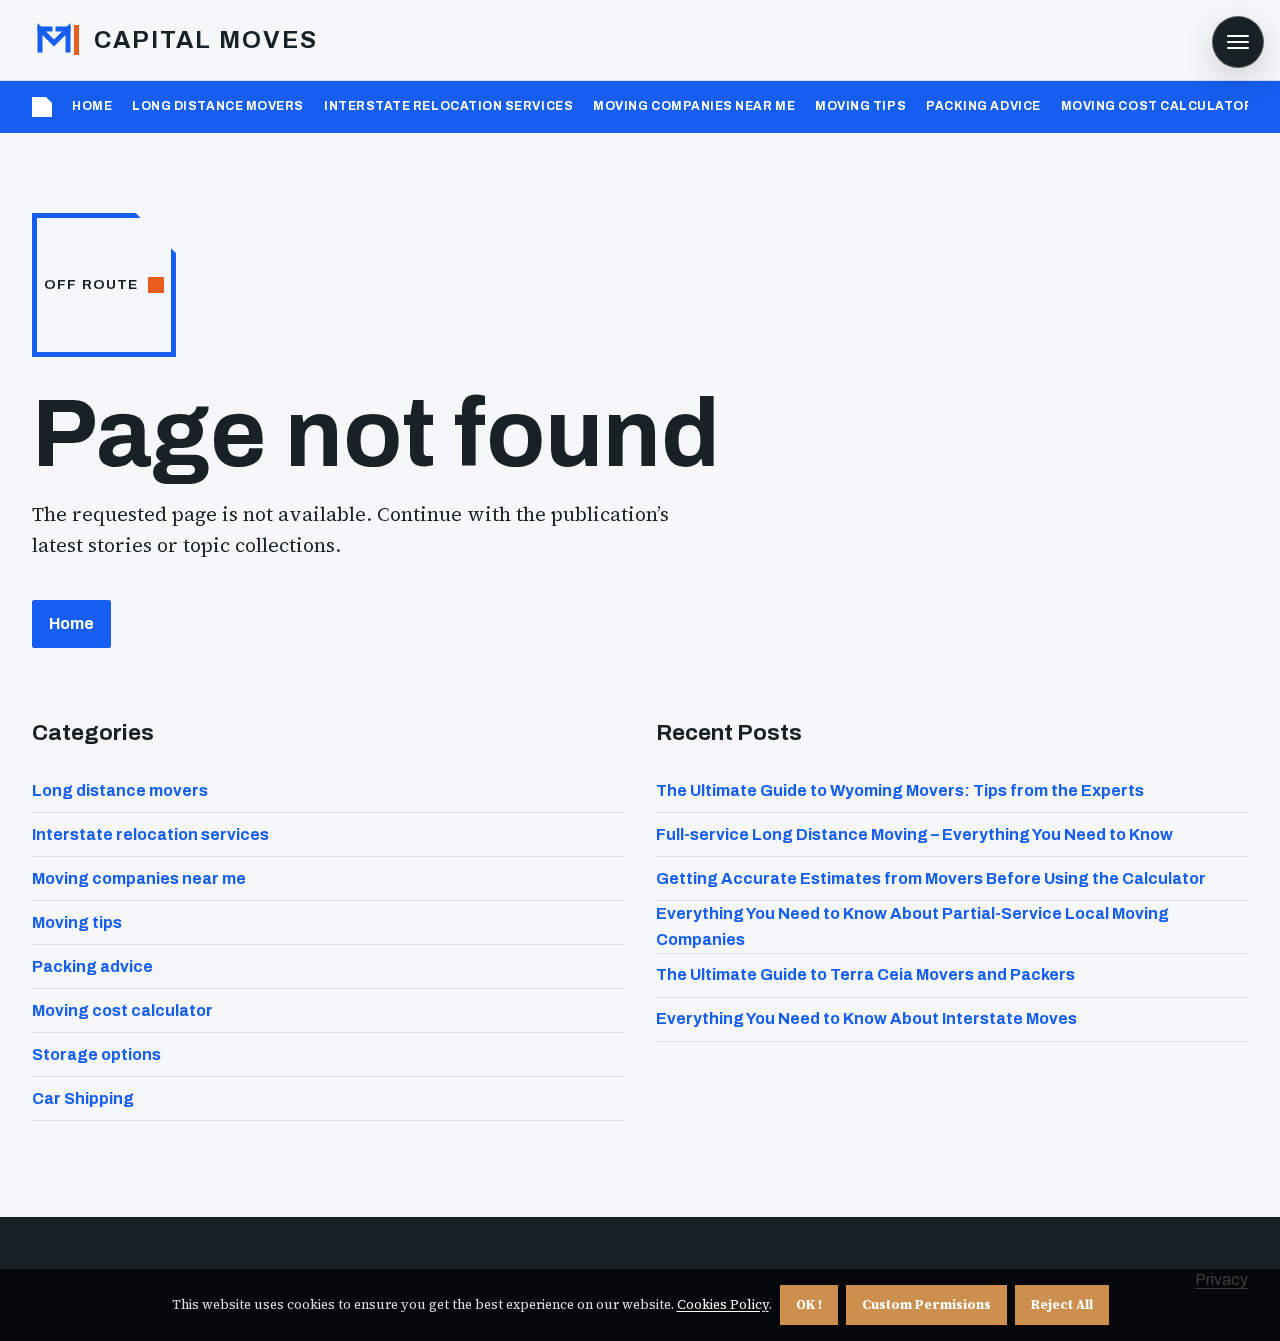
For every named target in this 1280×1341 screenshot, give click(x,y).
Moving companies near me (694, 106)
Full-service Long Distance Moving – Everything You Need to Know (914, 834)
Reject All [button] (1062, 1304)
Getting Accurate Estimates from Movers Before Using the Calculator (931, 878)
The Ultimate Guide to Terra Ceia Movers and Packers (865, 974)
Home (92, 106)
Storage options (96, 1054)
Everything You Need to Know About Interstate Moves (866, 1018)
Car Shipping (83, 1098)
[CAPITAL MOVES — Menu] (1238, 42)
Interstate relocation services (448, 106)
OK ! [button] (809, 1304)
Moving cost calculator (1157, 106)
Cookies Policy (723, 1304)
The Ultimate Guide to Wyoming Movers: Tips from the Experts (900, 790)
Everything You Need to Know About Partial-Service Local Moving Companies (912, 926)
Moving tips (860, 106)
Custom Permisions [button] (926, 1304)
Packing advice (983, 106)
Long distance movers (218, 106)
